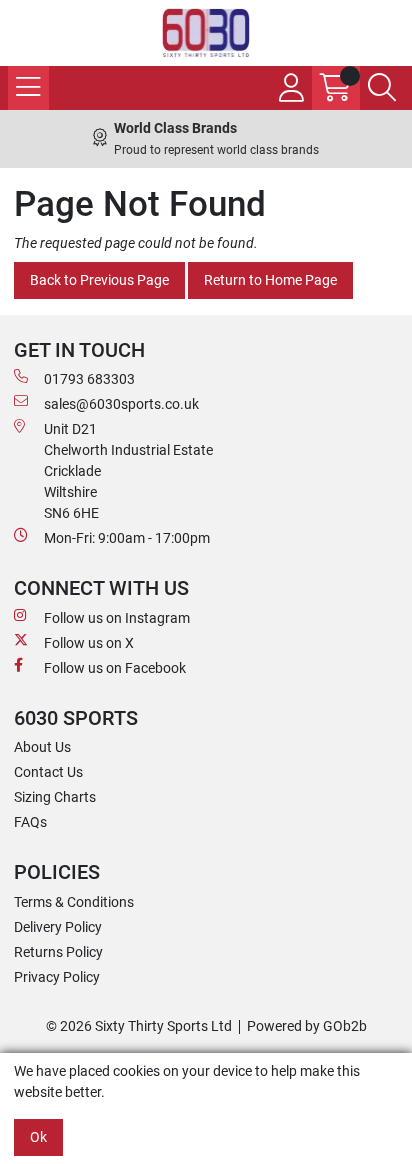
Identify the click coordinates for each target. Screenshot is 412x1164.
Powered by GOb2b (307, 1026)
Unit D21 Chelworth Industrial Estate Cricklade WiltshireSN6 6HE (128, 471)
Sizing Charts (55, 797)
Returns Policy (58, 952)
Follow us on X (89, 643)
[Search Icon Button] (382, 88)
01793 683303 (89, 379)
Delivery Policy (58, 927)
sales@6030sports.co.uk (121, 404)
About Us (42, 747)
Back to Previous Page (99, 280)
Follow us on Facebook (115, 668)
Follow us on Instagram (117, 618)
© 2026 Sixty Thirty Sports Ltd (139, 1026)
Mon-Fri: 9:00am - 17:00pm (127, 538)
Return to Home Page (270, 280)
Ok (38, 1137)
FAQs (30, 822)
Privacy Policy (57, 977)
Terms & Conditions (74, 902)
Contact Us (48, 772)
